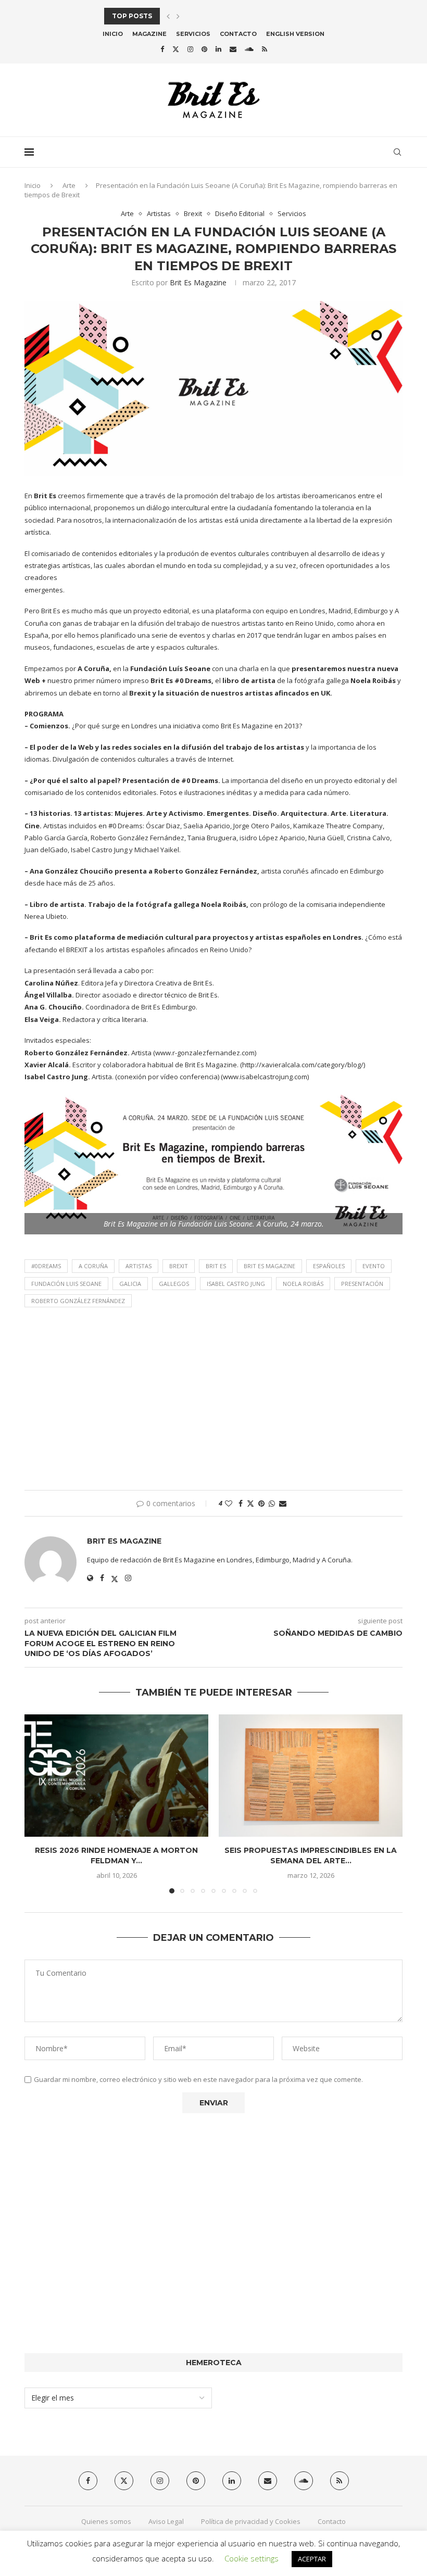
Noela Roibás (303, 1284)
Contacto (238, 34)
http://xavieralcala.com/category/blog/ (303, 1065)
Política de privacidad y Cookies (251, 2521)
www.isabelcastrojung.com (265, 1077)
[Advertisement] (213, 1401)
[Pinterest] (204, 49)
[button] (168, 16)
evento (374, 1266)
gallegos (174, 1284)
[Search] (397, 152)
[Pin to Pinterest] (261, 1503)
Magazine (149, 34)
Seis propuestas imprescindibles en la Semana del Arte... (311, 1855)
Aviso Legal (166, 2521)
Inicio (113, 34)
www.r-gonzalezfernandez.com (205, 1053)
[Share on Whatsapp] (272, 1503)
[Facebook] (162, 49)
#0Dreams (46, 1266)
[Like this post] (229, 1503)
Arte (69, 185)
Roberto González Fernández (78, 1301)
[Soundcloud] (249, 49)
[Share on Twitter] (250, 1503)
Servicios (193, 34)
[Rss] (265, 49)
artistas (139, 1266)
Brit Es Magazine (198, 282)
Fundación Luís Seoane (170, 668)
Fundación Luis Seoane (66, 1284)
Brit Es (216, 1266)
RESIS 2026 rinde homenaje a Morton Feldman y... (116, 1855)
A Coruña (93, 1266)
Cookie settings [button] (252, 2558)
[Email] (233, 49)
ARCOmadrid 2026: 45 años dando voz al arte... (193, 16)
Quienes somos (106, 2521)
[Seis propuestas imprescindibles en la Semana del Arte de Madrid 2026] (311, 1776)
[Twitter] (176, 49)
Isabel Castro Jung (236, 1284)
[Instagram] (190, 49)
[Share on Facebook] (241, 1503)
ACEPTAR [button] (312, 2559)
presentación (362, 1284)
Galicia (130, 1284)
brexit (179, 1266)
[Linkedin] (218, 49)
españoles (329, 1266)
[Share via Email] (283, 1503)
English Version (295, 34)
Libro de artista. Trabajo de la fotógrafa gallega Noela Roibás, (139, 904)
